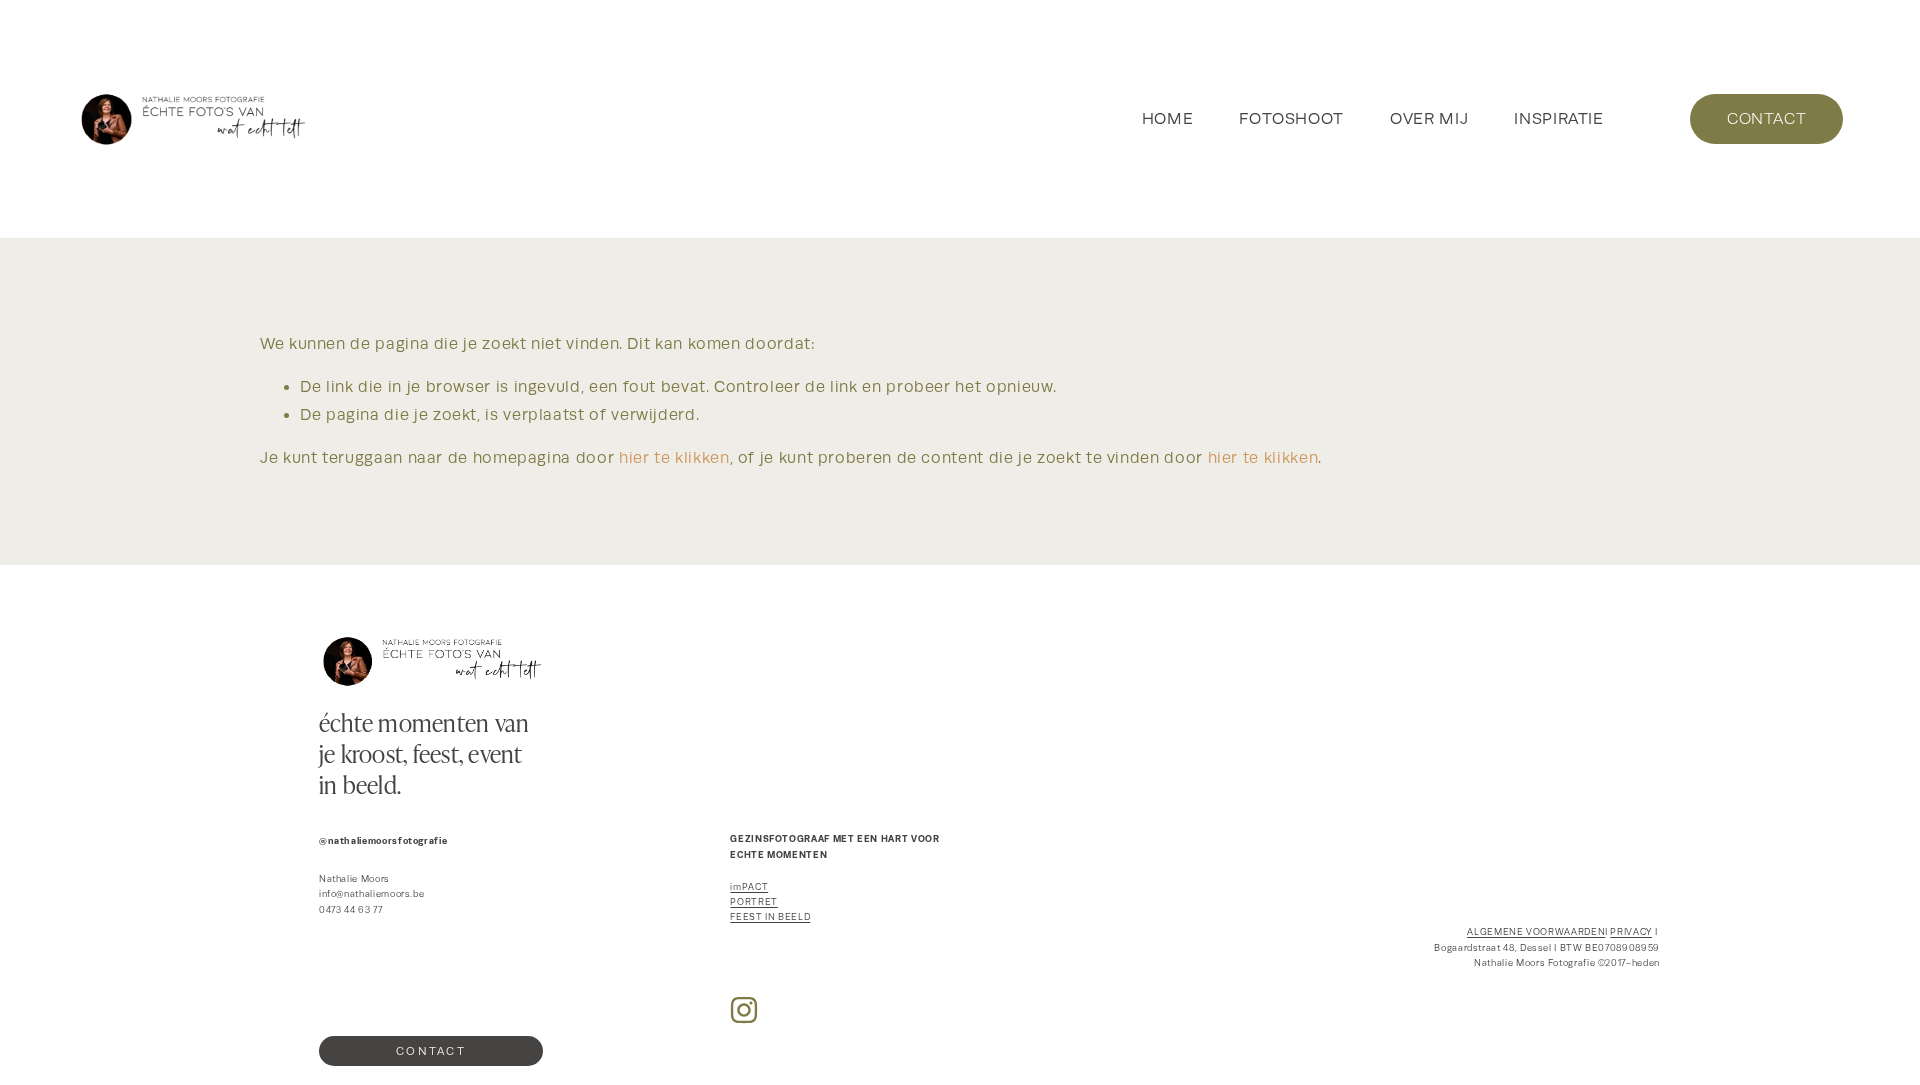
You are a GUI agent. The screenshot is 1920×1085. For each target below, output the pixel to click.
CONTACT (1766, 119)
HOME (1168, 119)
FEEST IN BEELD (770, 917)
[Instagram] (744, 1010)
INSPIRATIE (1558, 119)
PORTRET (753, 902)
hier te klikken (674, 458)
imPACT (749, 887)
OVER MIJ (1429, 119)
